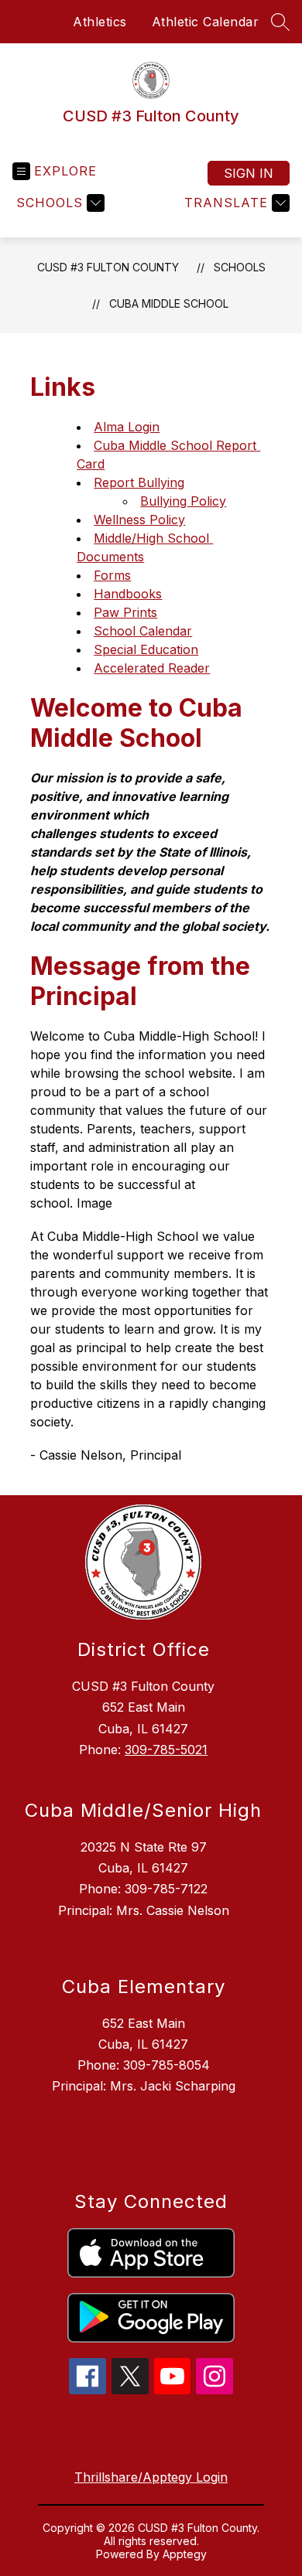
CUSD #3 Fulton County (108, 267)
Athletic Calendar (206, 22)
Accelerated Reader (152, 668)
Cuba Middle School (169, 303)
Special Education (146, 649)
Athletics (100, 22)
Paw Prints (125, 612)
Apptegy (185, 2554)
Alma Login (127, 427)
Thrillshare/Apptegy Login (151, 2477)
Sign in (249, 173)
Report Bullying (139, 482)
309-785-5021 (166, 1750)
